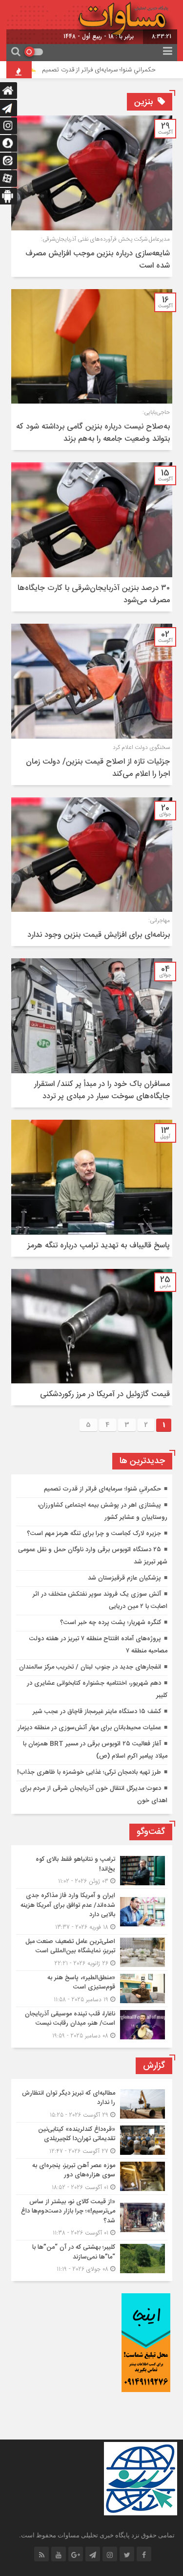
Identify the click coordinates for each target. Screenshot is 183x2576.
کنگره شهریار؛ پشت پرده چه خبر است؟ (111, 1623)
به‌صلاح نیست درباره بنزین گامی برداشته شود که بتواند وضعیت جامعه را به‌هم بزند (93, 433)
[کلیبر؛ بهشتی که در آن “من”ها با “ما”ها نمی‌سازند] (92, 2257)
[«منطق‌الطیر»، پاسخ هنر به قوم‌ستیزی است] (92, 1989)
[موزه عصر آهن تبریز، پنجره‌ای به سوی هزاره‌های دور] (92, 2177)
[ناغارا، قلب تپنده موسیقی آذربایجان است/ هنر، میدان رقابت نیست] (92, 2024)
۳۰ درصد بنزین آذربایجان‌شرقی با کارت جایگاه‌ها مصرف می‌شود (94, 594)
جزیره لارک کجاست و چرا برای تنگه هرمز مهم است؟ (94, 1534)
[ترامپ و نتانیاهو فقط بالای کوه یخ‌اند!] (92, 1870)
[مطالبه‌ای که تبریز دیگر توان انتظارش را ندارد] (92, 2104)
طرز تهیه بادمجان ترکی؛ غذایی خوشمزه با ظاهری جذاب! (89, 1772)
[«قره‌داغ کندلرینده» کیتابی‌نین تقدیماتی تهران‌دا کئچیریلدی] (92, 2140)
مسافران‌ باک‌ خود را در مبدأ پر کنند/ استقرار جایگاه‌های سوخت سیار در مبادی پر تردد (102, 1090)
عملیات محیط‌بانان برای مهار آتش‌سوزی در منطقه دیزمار (89, 1728)
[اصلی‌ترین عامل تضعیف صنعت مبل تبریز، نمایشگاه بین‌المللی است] (92, 1953)
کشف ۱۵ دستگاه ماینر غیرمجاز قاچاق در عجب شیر (97, 1712)
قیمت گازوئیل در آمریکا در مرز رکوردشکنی (105, 1394)
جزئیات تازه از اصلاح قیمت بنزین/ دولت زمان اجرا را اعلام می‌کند (98, 768)
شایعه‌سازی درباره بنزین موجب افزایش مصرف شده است (98, 260)
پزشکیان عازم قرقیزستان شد (124, 1578)
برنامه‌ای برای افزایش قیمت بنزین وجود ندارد (99, 935)
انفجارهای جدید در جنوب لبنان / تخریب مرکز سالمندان (90, 1667)
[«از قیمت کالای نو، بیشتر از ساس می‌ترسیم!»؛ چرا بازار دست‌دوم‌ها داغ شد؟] (92, 2218)
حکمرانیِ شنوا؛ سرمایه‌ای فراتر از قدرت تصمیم (115, 70)
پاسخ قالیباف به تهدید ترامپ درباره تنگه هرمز (99, 1246)
